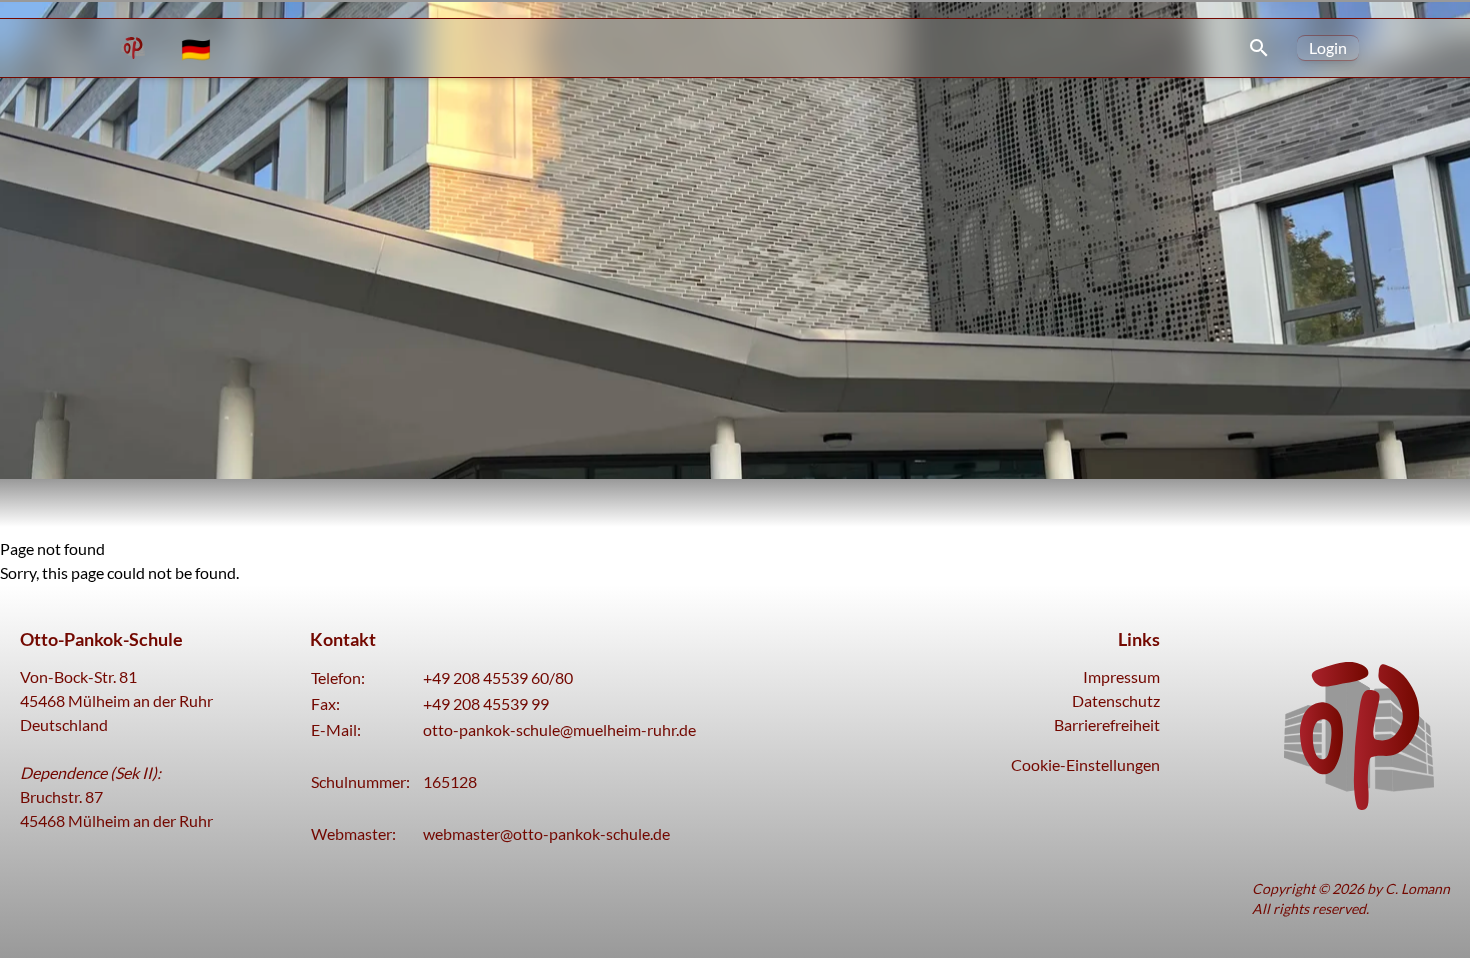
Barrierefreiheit (1107, 724)
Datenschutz (1116, 700)
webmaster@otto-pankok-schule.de (546, 833)
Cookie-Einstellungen (1085, 764)
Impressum (1121, 676)
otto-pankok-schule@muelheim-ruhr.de (559, 729)
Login (1328, 47)
